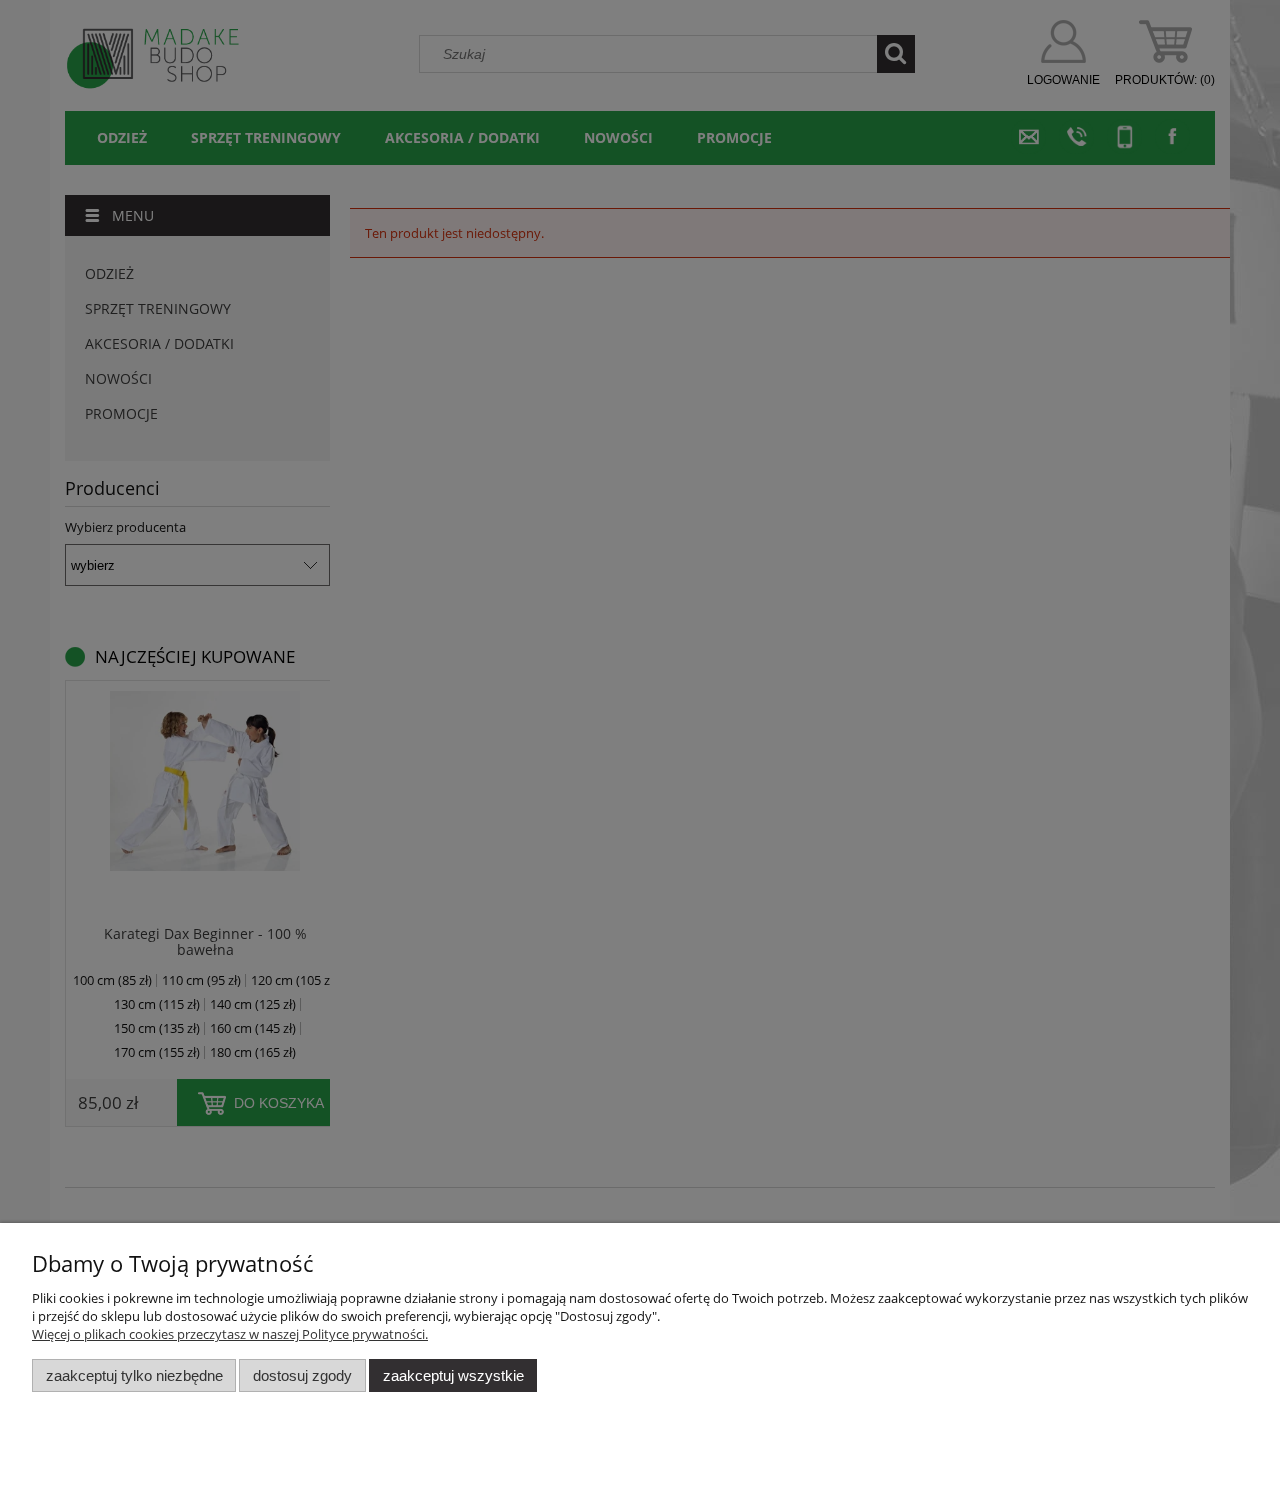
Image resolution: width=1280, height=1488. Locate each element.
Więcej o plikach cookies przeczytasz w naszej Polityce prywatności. (230, 1334)
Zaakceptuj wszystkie (453, 1375)
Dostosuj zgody (302, 1375)
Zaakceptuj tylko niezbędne (134, 1375)
